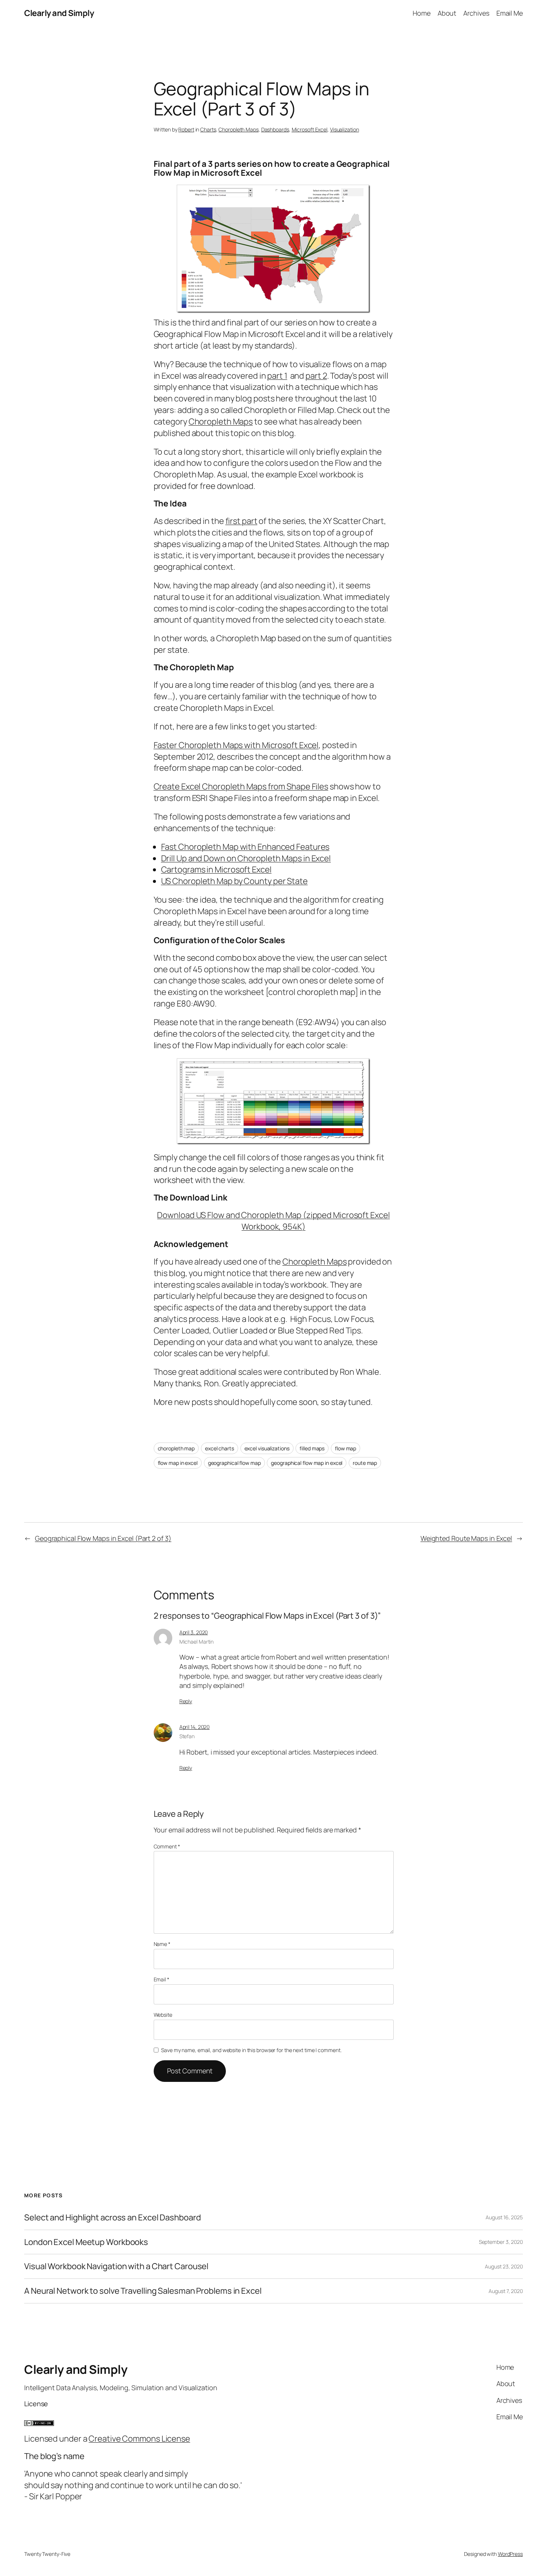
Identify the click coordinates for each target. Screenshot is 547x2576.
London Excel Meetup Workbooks (86, 2242)
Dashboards (275, 129)
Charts (208, 129)
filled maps (312, 1448)
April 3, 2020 (194, 1632)
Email (161, 1979)
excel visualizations (267, 1448)
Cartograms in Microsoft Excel (216, 869)
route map (365, 1463)
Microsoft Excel (310, 129)
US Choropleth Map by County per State (234, 881)
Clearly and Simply (59, 13)
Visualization (345, 129)
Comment (167, 1846)
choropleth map (176, 1448)
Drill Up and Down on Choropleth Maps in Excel (246, 858)
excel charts (220, 1448)
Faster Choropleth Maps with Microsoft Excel (236, 745)
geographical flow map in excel (307, 1463)
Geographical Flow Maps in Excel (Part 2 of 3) (103, 1538)
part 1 (277, 376)
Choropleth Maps (239, 129)
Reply (186, 1701)
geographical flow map (234, 1463)
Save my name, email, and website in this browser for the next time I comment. (251, 2050)
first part (241, 521)
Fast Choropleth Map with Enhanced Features (245, 847)
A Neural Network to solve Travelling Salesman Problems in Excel (143, 2291)
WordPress (510, 2554)
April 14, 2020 (195, 1727)
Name (162, 1944)
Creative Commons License (139, 2439)
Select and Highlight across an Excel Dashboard (112, 2218)
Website (163, 2015)
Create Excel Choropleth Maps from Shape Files (241, 786)
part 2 (316, 376)
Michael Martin (197, 1642)
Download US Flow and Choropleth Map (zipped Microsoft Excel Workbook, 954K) (273, 1221)
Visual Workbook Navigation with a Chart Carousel (116, 2266)
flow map (346, 1448)
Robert (186, 129)
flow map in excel (178, 1463)
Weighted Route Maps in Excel (466, 1538)
